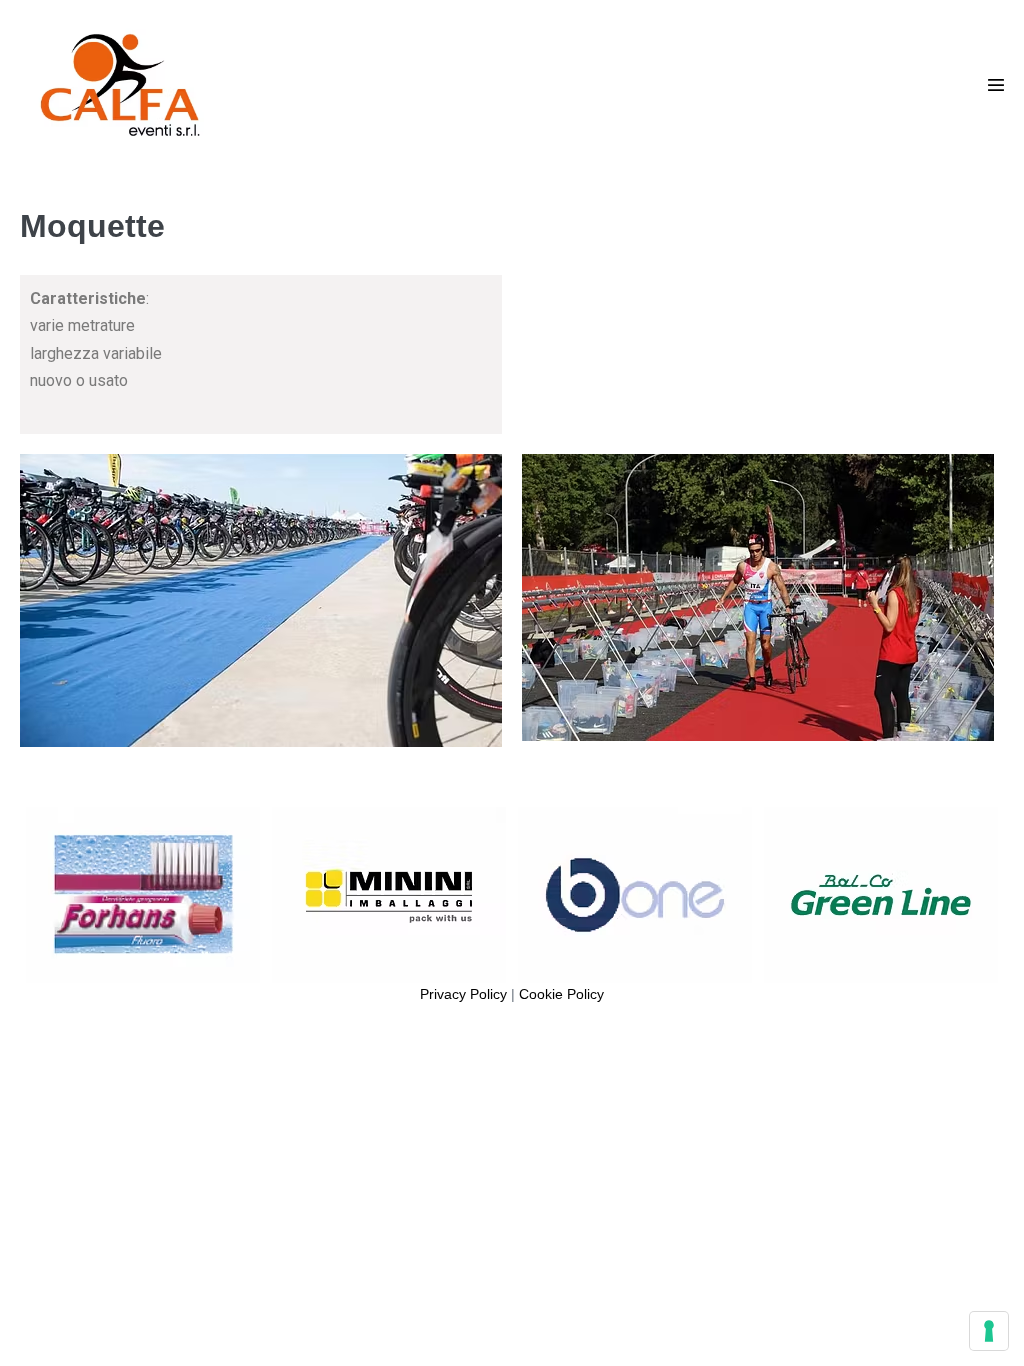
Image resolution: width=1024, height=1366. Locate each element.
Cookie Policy (561, 994)
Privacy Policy (463, 994)
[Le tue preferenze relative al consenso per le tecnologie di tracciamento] (989, 1331)
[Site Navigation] (996, 85)
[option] (143, 895)
